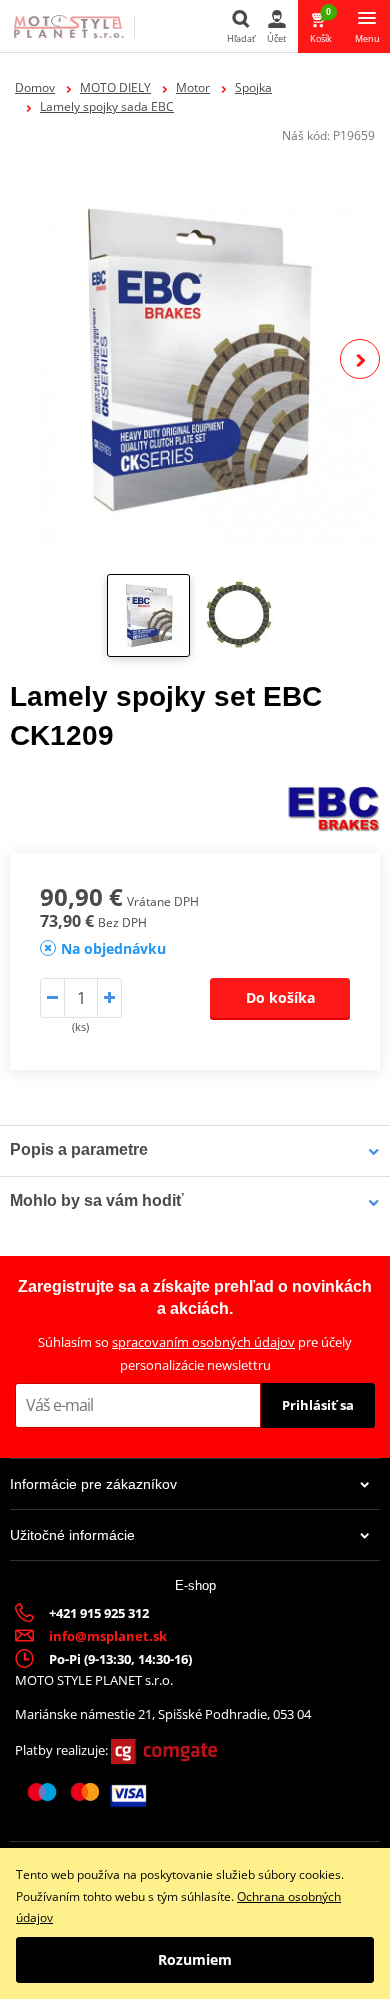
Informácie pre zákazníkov (93, 1484)
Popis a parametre (79, 1149)
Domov (35, 87)
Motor (193, 87)
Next (360, 359)
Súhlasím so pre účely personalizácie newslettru (195, 1353)
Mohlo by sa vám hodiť (97, 1200)
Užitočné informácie (72, 1535)
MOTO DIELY (115, 87)
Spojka (253, 87)
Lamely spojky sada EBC (107, 106)
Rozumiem (195, 1959)
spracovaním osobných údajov (203, 1342)
